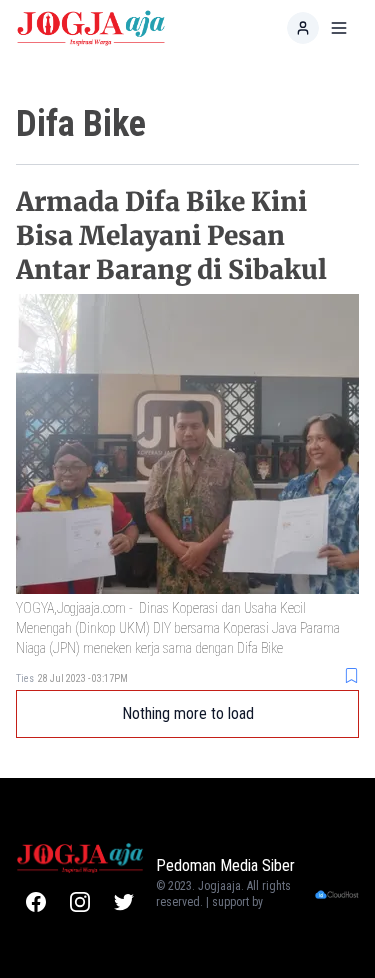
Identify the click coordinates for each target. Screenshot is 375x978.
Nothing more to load (188, 713)
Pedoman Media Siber (225, 865)
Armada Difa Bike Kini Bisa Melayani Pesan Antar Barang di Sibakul (171, 235)
